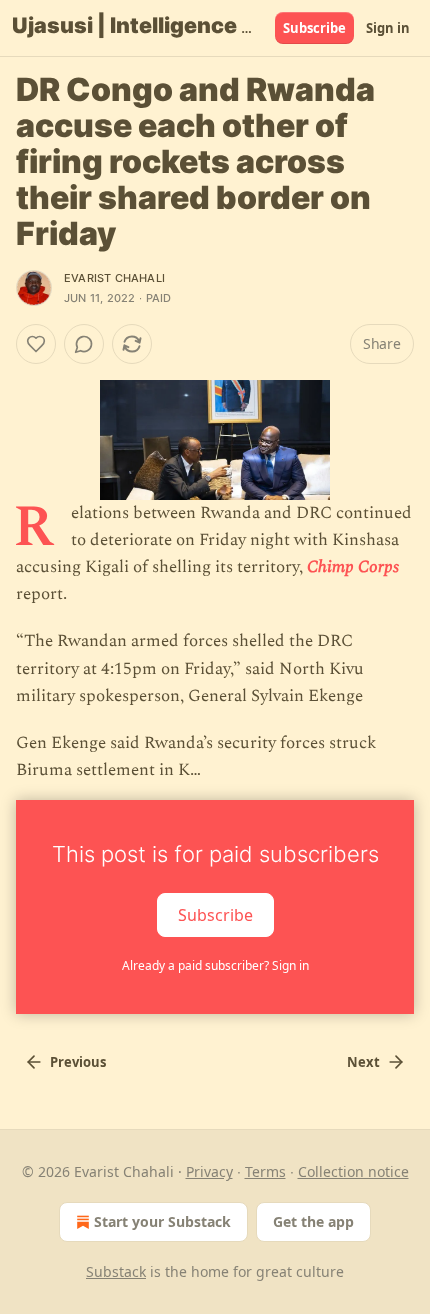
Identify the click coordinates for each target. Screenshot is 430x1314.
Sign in (388, 28)
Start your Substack (162, 1221)
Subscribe (314, 28)
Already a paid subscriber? (215, 965)
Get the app (313, 1221)
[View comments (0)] (84, 344)
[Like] (36, 344)
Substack (116, 1271)
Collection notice (353, 1171)
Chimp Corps (353, 567)
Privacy (209, 1171)
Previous (78, 1062)
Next (363, 1062)
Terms (265, 1171)
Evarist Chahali (114, 278)
